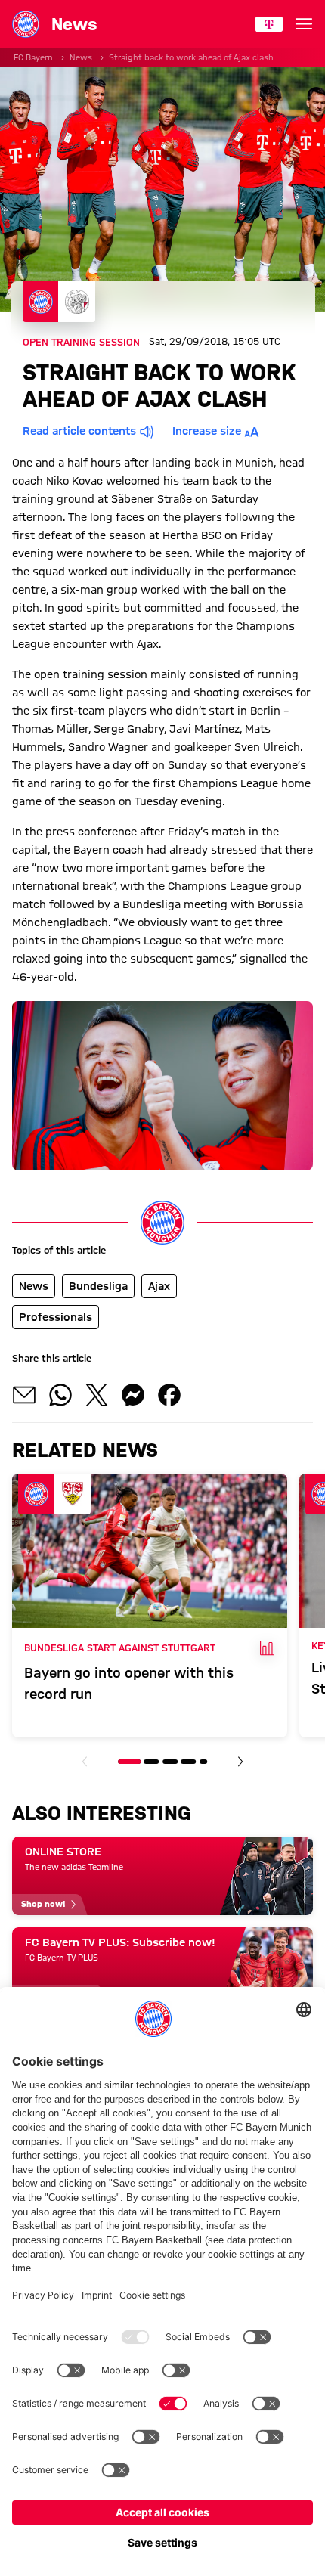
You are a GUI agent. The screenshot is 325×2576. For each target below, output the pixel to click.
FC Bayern (33, 57)
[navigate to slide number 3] (170, 1762)
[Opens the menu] (304, 24)
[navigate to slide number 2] (152, 1762)
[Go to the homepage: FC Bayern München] (26, 24)
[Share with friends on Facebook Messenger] (133, 1395)
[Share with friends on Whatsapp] (60, 1395)
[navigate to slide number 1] (129, 1762)
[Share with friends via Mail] (24, 1395)
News (81, 57)
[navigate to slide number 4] (188, 1762)
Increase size (207, 431)
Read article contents (79, 431)
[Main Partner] (269, 24)
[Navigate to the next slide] (240, 1762)
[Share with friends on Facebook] (169, 1395)
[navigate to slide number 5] (203, 1762)
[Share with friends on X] (97, 1395)
